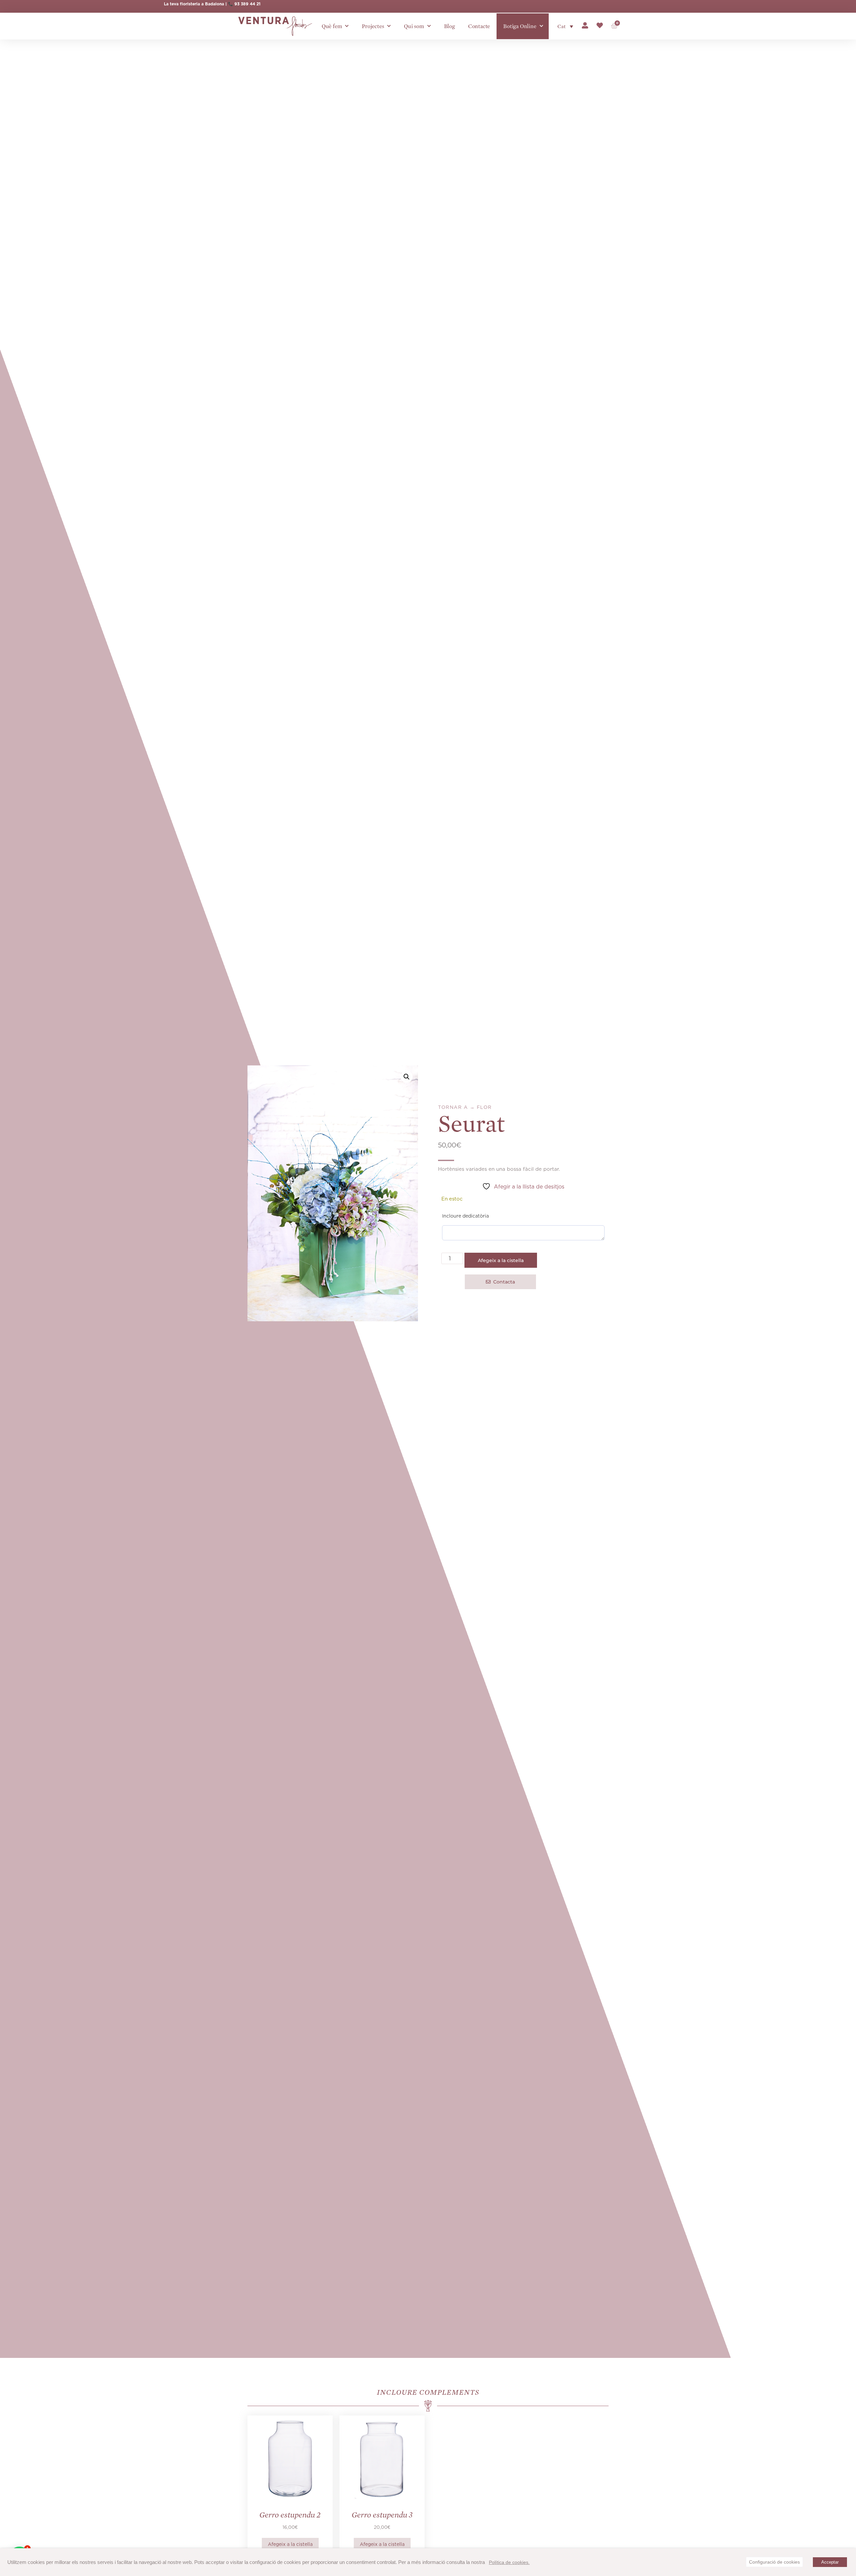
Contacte (479, 26)
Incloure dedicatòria (465, 1216)
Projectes (373, 26)
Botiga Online (520, 26)
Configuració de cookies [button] (774, 2562)
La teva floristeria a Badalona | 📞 (199, 4)
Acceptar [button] (830, 2562)
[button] (407, 1077)
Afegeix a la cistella (501, 1260)
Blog (449, 26)
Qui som (414, 26)
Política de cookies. (509, 2562)
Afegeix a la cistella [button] (290, 2544)
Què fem (332, 26)
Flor (484, 1107)
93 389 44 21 (247, 4)
